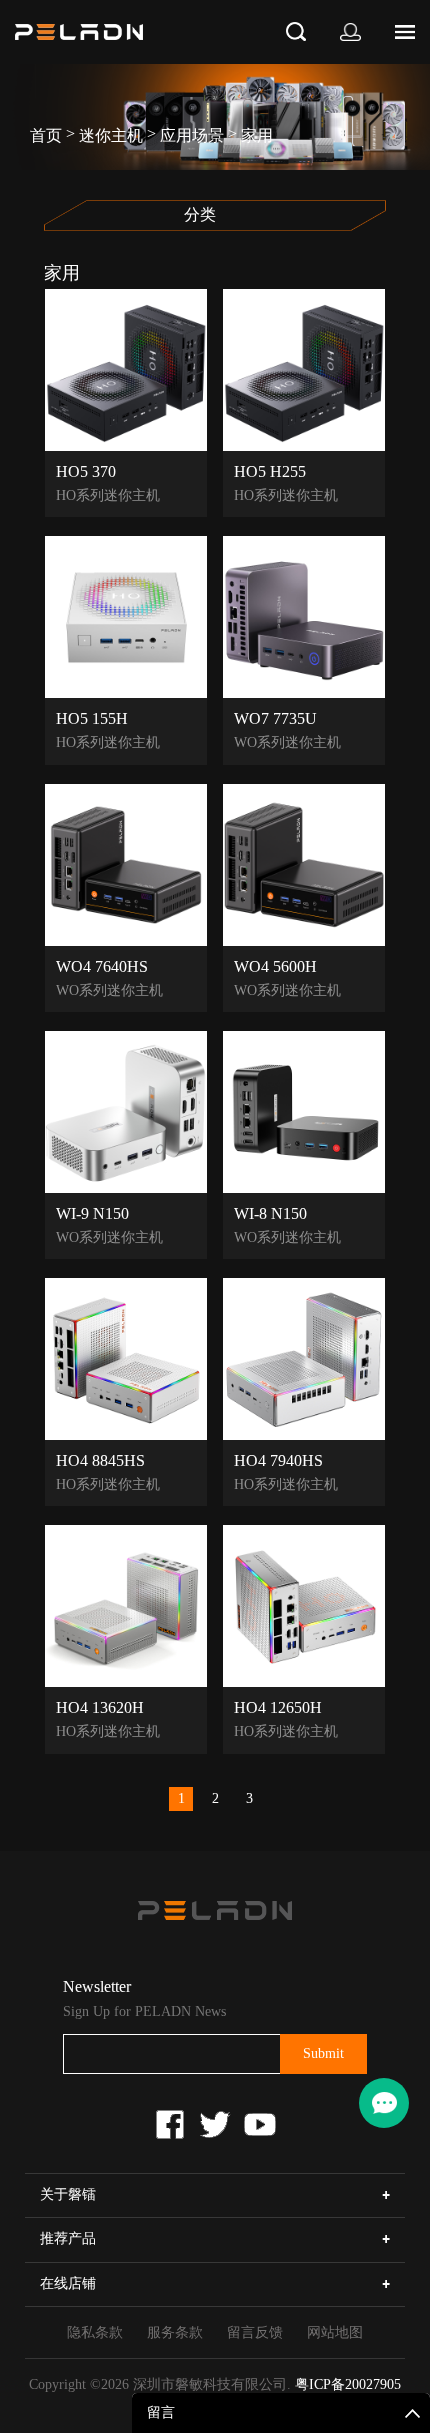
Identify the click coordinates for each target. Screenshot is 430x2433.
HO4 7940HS (278, 1460)
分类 (200, 215)
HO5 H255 (270, 471)
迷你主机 (111, 135)
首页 (46, 135)
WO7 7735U (275, 718)
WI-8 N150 (270, 1213)
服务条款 (175, 2332)
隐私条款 (95, 2332)
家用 (257, 135)
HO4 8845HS (100, 1460)
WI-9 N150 (92, 1213)
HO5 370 (86, 471)
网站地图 (335, 2332)
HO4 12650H (278, 1707)
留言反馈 (255, 2332)
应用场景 (192, 135)
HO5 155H (92, 718)
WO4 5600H (275, 966)
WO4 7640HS (102, 966)
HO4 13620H (100, 1707)
